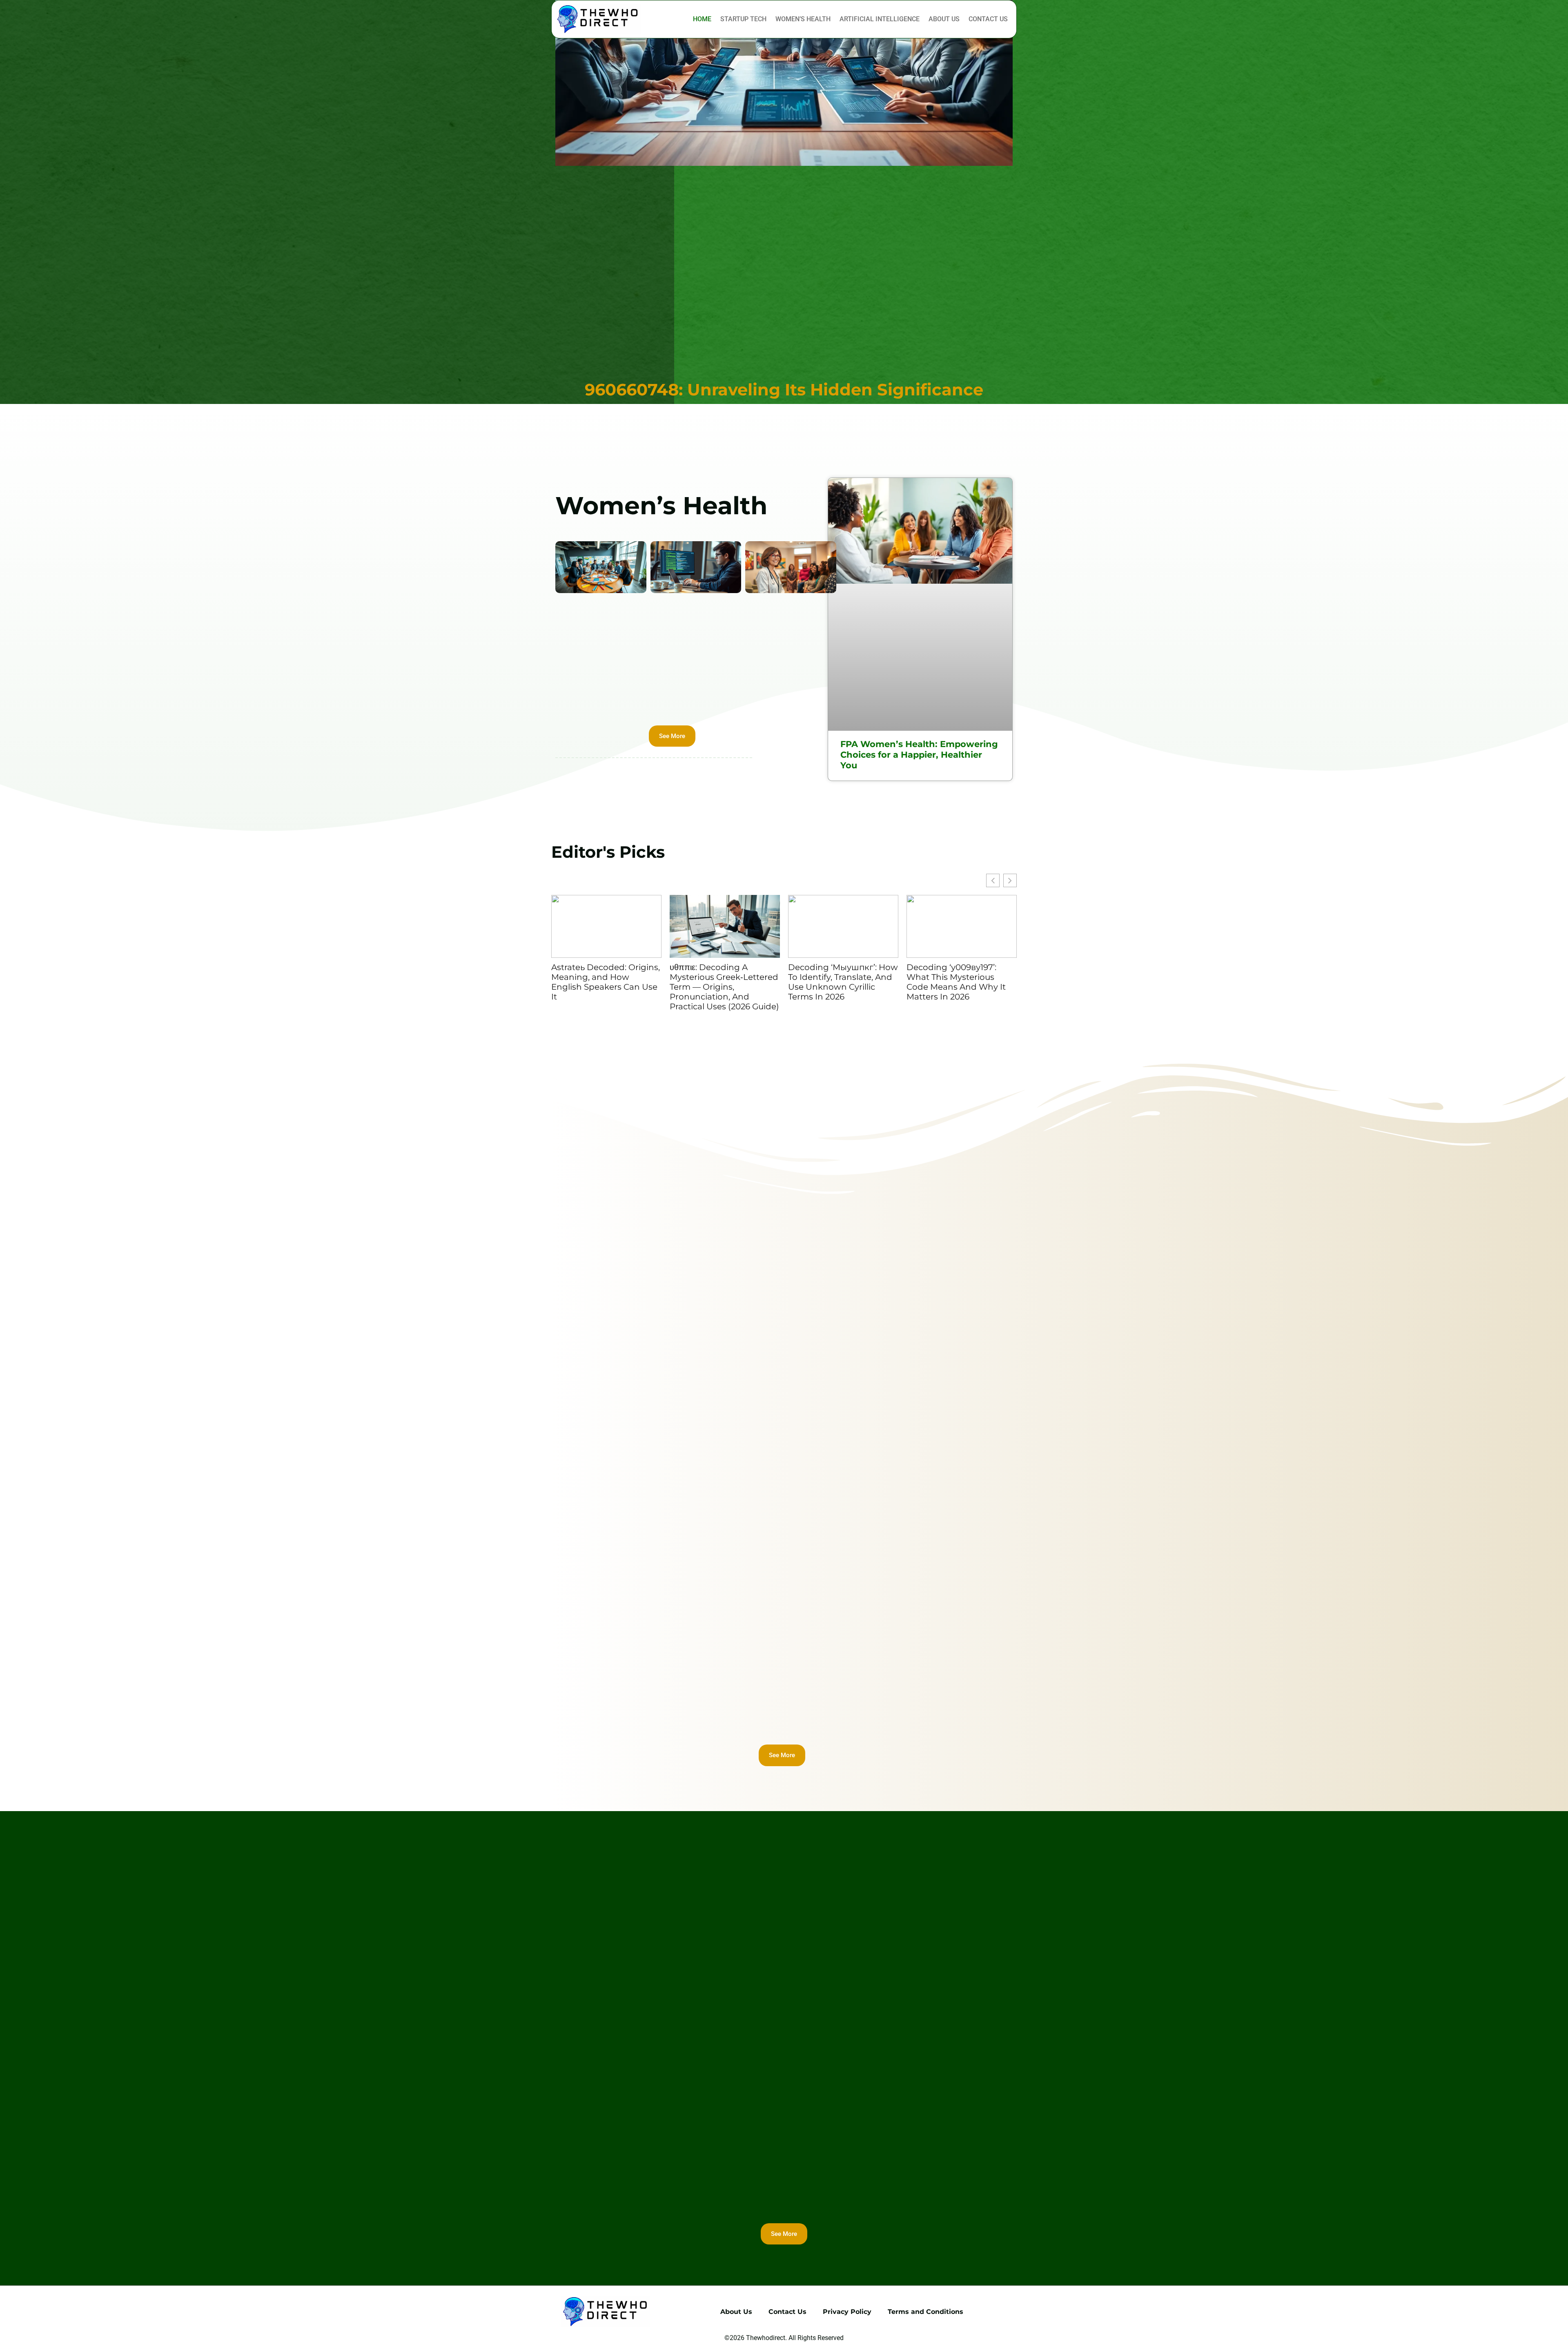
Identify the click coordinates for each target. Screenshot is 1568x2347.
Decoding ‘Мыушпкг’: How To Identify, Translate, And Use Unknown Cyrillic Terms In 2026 (843, 982)
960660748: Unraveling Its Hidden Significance (784, 389)
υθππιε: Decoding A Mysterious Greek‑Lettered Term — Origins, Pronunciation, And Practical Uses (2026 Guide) (724, 987)
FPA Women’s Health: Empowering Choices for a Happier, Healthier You (919, 754)
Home (702, 19)
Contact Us (988, 19)
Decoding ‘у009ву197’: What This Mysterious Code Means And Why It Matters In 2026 (956, 982)
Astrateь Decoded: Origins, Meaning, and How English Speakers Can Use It (606, 982)
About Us (944, 19)
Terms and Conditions (925, 2312)
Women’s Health (803, 19)
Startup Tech (743, 19)
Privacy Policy (847, 2312)
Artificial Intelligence (880, 19)
